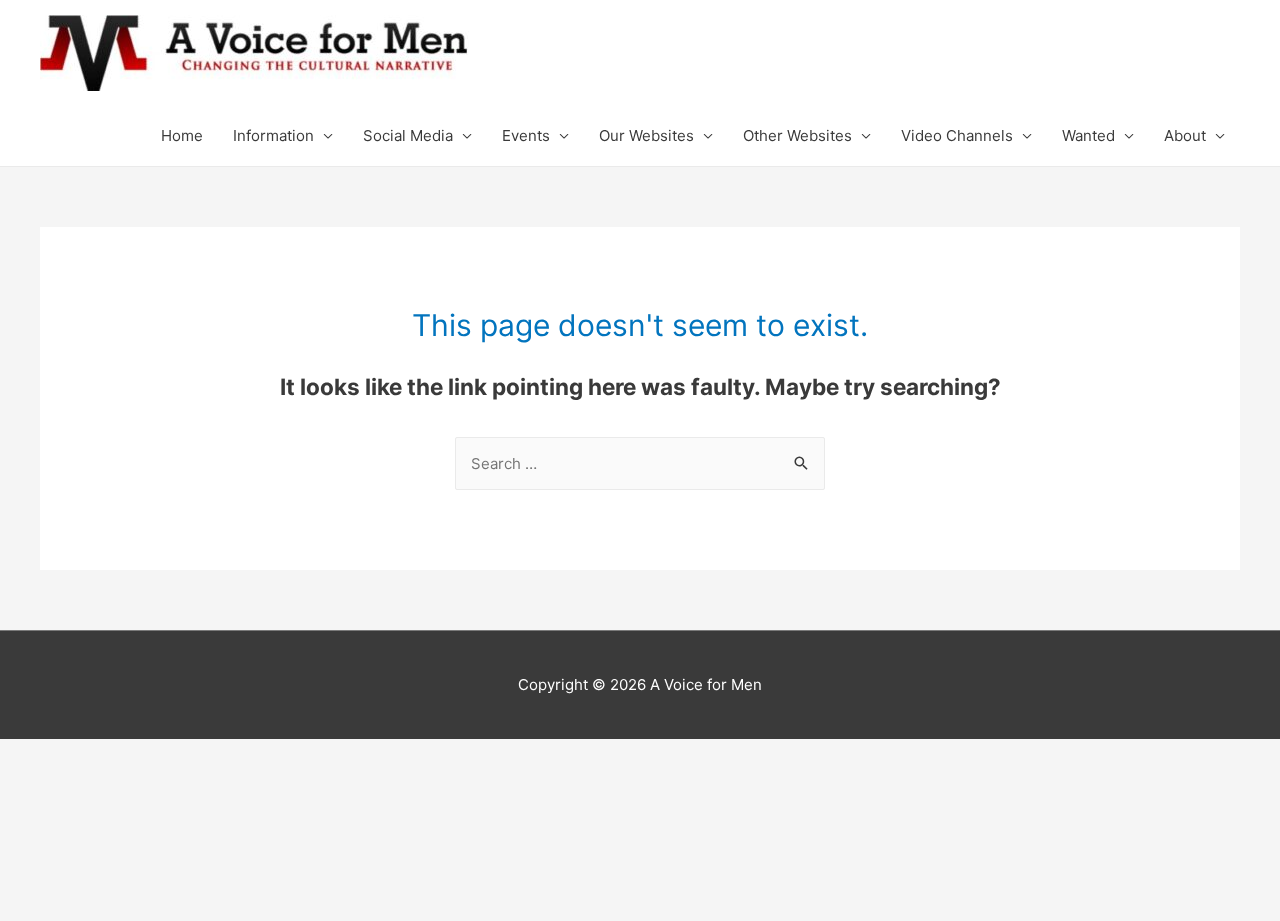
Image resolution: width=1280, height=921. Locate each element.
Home (182, 135)
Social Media (408, 135)
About (1185, 135)
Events (526, 135)
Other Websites (797, 135)
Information (273, 135)
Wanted (1088, 135)
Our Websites (646, 135)
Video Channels (957, 135)
